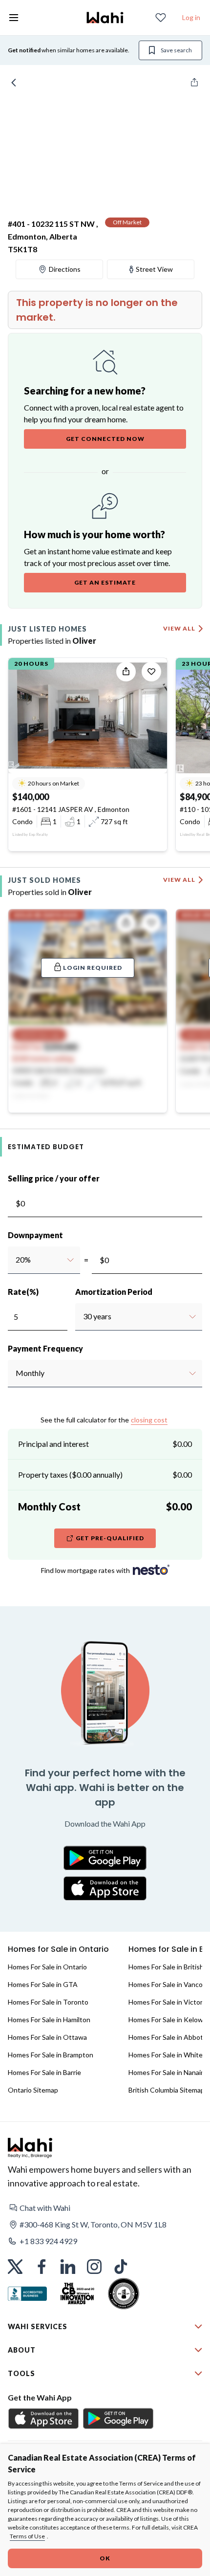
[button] (105, 2208)
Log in (191, 17)
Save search (176, 50)
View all (179, 628)
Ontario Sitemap (33, 2090)
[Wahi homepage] (105, 18)
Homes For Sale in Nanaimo (169, 2072)
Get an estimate (105, 582)
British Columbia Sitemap (167, 2090)
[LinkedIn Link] (68, 2267)
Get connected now (105, 439)
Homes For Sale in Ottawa (47, 2037)
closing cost (149, 1420)
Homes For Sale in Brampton (51, 2055)
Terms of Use (27, 2536)
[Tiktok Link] (121, 2267)
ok (105, 2558)
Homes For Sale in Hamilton (49, 2019)
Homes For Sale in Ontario (47, 1967)
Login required (93, 968)
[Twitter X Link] (15, 2267)
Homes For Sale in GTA (43, 1984)
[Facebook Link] (42, 2267)
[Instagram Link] (94, 2267)
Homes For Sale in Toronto (48, 2002)
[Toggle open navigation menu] (14, 18)
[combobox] (15, 1260)
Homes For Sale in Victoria (168, 2002)
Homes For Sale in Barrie (44, 2072)
